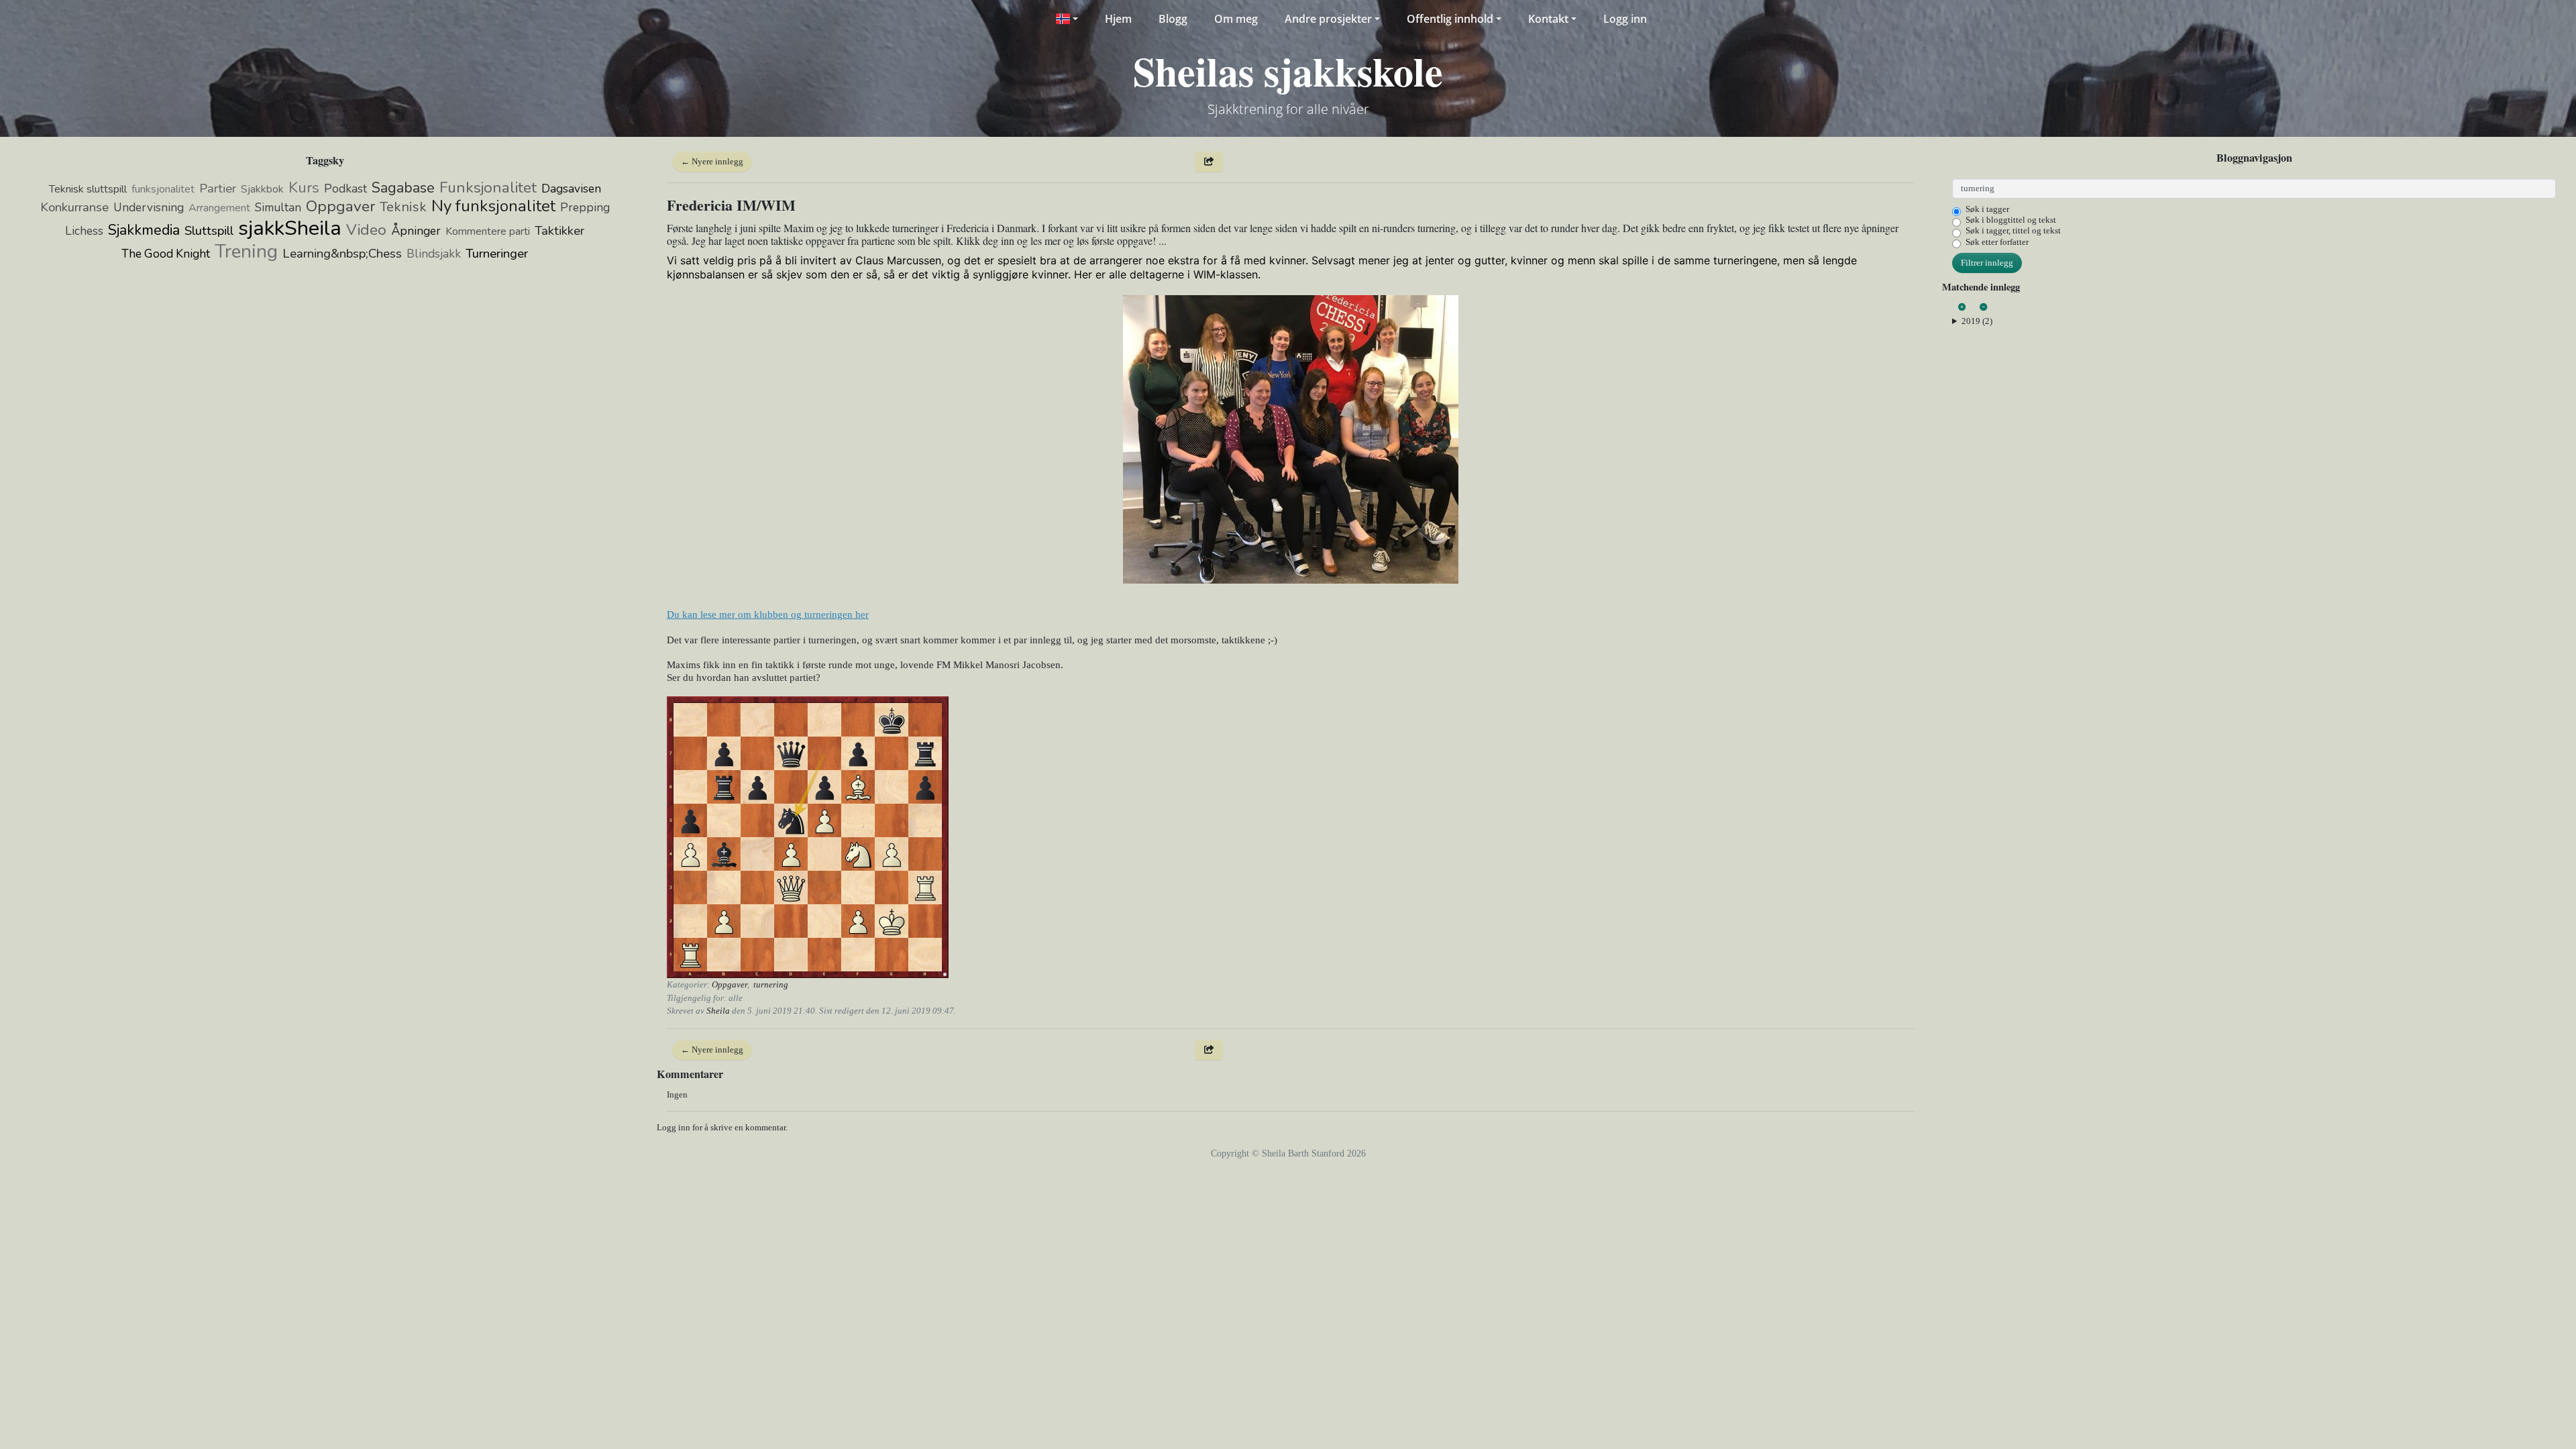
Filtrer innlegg (1987, 263)
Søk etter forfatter (1997, 242)
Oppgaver (730, 984)
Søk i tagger (1987, 209)
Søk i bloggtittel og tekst (2011, 220)
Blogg (1173, 19)
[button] (1066, 19)
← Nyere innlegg (712, 161)
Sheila (718, 1011)
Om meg (1236, 19)
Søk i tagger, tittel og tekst (2013, 230)
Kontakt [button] (1548, 19)
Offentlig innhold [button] (1450, 19)
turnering (771, 984)
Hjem (1118, 19)
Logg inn (1625, 19)
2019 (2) (1977, 321)
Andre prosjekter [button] (1328, 19)
